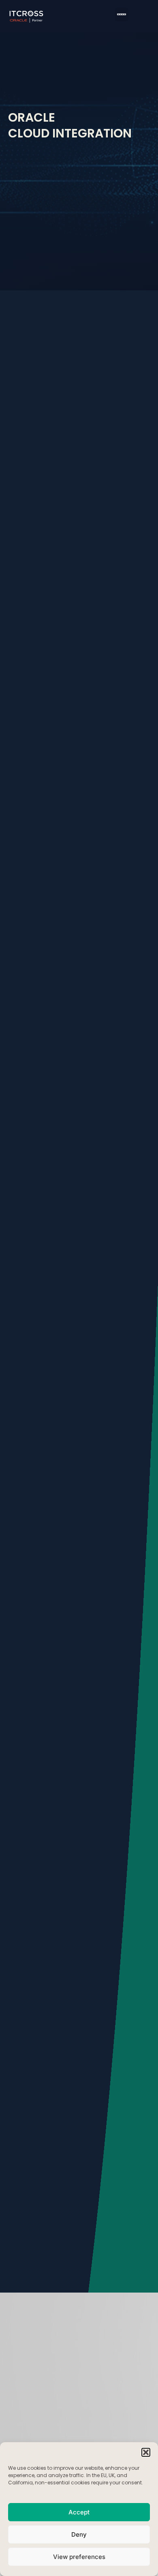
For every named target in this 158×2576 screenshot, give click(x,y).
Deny (79, 2534)
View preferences (79, 2557)
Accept (79, 2512)
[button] (146, 2452)
